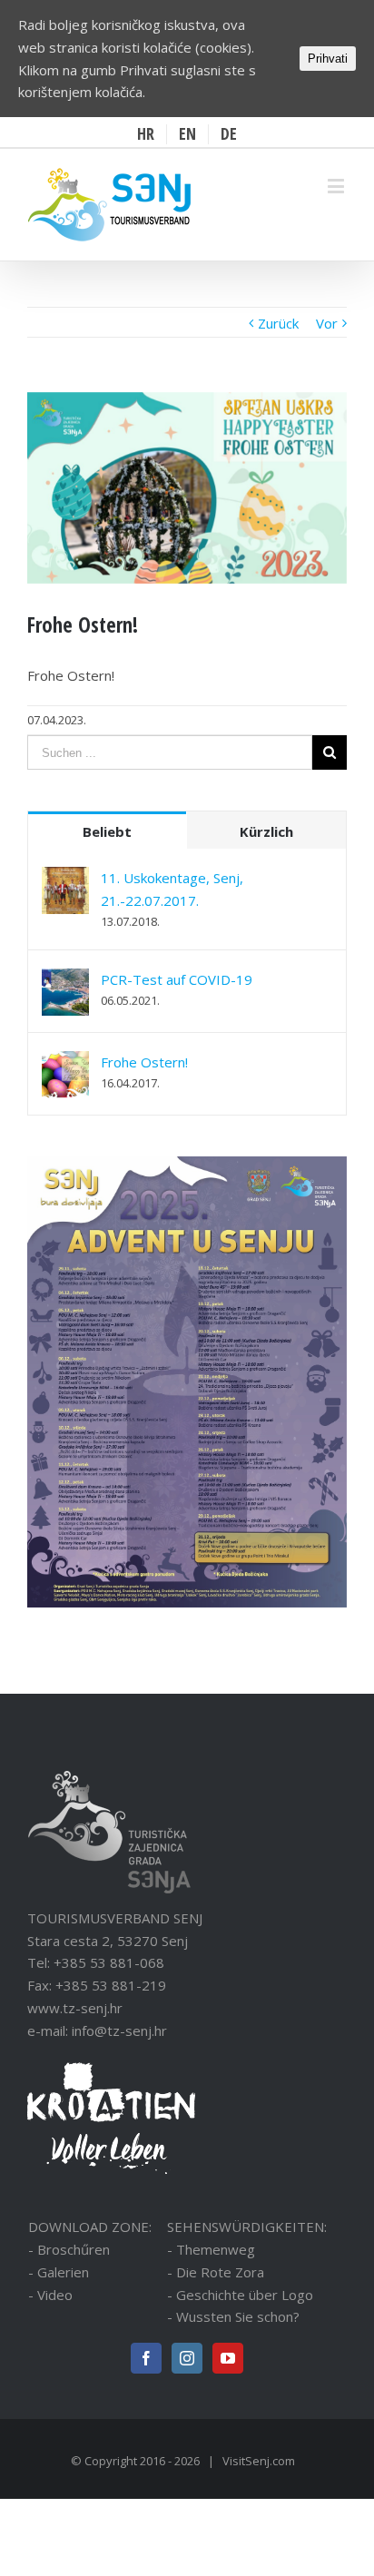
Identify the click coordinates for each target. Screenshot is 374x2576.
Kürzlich (266, 831)
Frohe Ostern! (144, 1062)
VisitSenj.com (259, 2461)
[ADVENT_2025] (187, 1167)
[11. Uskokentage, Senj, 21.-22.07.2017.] (65, 878)
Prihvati (328, 59)
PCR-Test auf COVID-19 (177, 979)
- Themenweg (211, 2249)
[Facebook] (146, 2358)
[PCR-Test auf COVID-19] (65, 979)
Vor (327, 323)
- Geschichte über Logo (240, 2295)
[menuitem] (146, 134)
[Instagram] (187, 2358)
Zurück (278, 323)
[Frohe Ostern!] (65, 1062)
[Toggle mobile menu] (337, 186)
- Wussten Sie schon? (233, 2316)
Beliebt (107, 831)
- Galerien (59, 2272)
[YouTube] (228, 2358)
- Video (50, 2295)
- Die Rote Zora (216, 2272)
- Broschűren (69, 2249)
